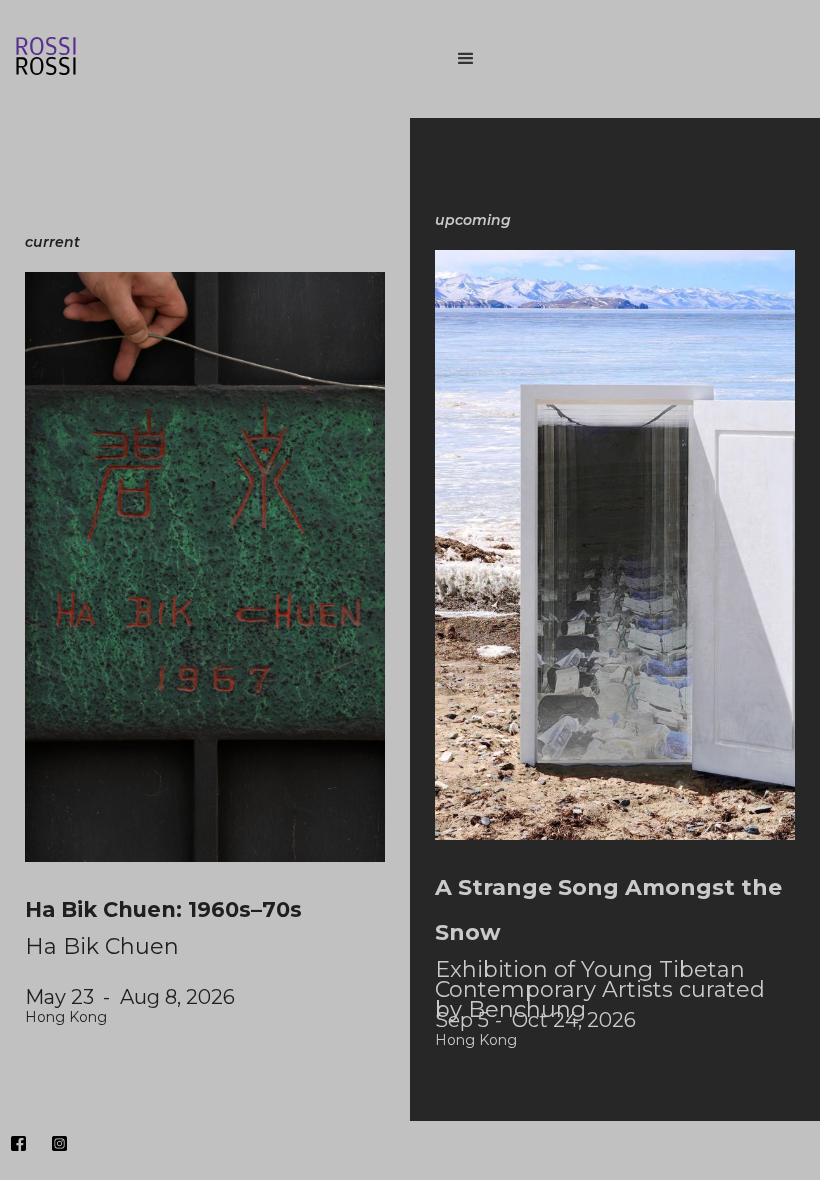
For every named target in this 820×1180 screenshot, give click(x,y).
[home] (200, 59)
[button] (620, 59)
